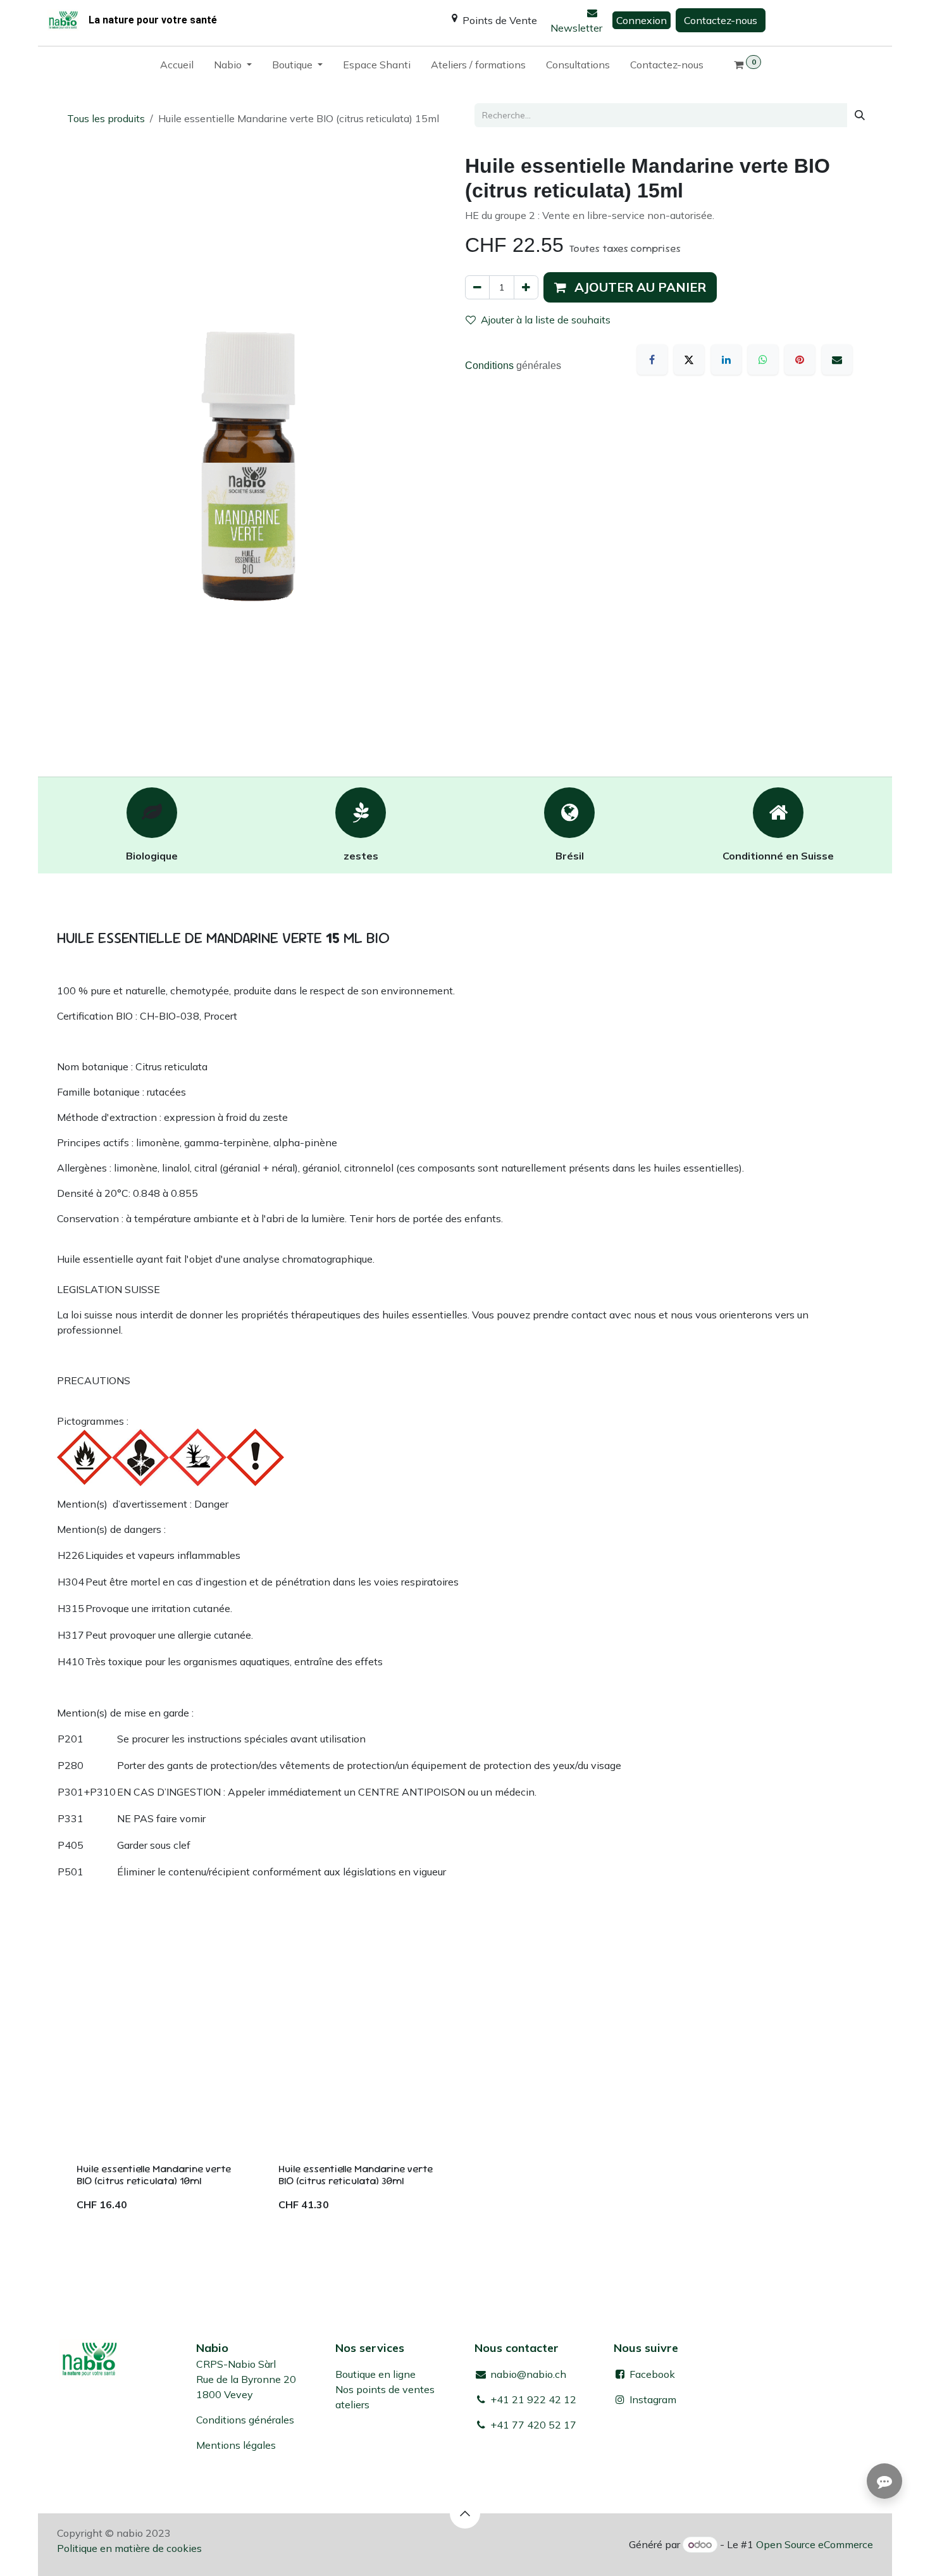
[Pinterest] (800, 360)
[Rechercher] (860, 115)
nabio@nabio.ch (527, 2374)
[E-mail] (837, 360)
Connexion (642, 20)
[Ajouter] (526, 287)
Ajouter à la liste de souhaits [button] (546, 320)
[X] (689, 360)
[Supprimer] (477, 287)
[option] (465, 2091)
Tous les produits (106, 118)
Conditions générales (245, 2420)
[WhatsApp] (763, 360)
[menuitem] (177, 67)
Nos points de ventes (385, 2389)
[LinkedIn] (726, 360)
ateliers (352, 2404)
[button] (630, 287)
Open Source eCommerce (815, 2544)
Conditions (491, 366)
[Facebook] (652, 360)
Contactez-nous (721, 20)
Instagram (653, 2399)
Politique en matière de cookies (129, 2548)
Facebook (651, 2374)
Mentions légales (236, 2445)
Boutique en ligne (375, 2374)
